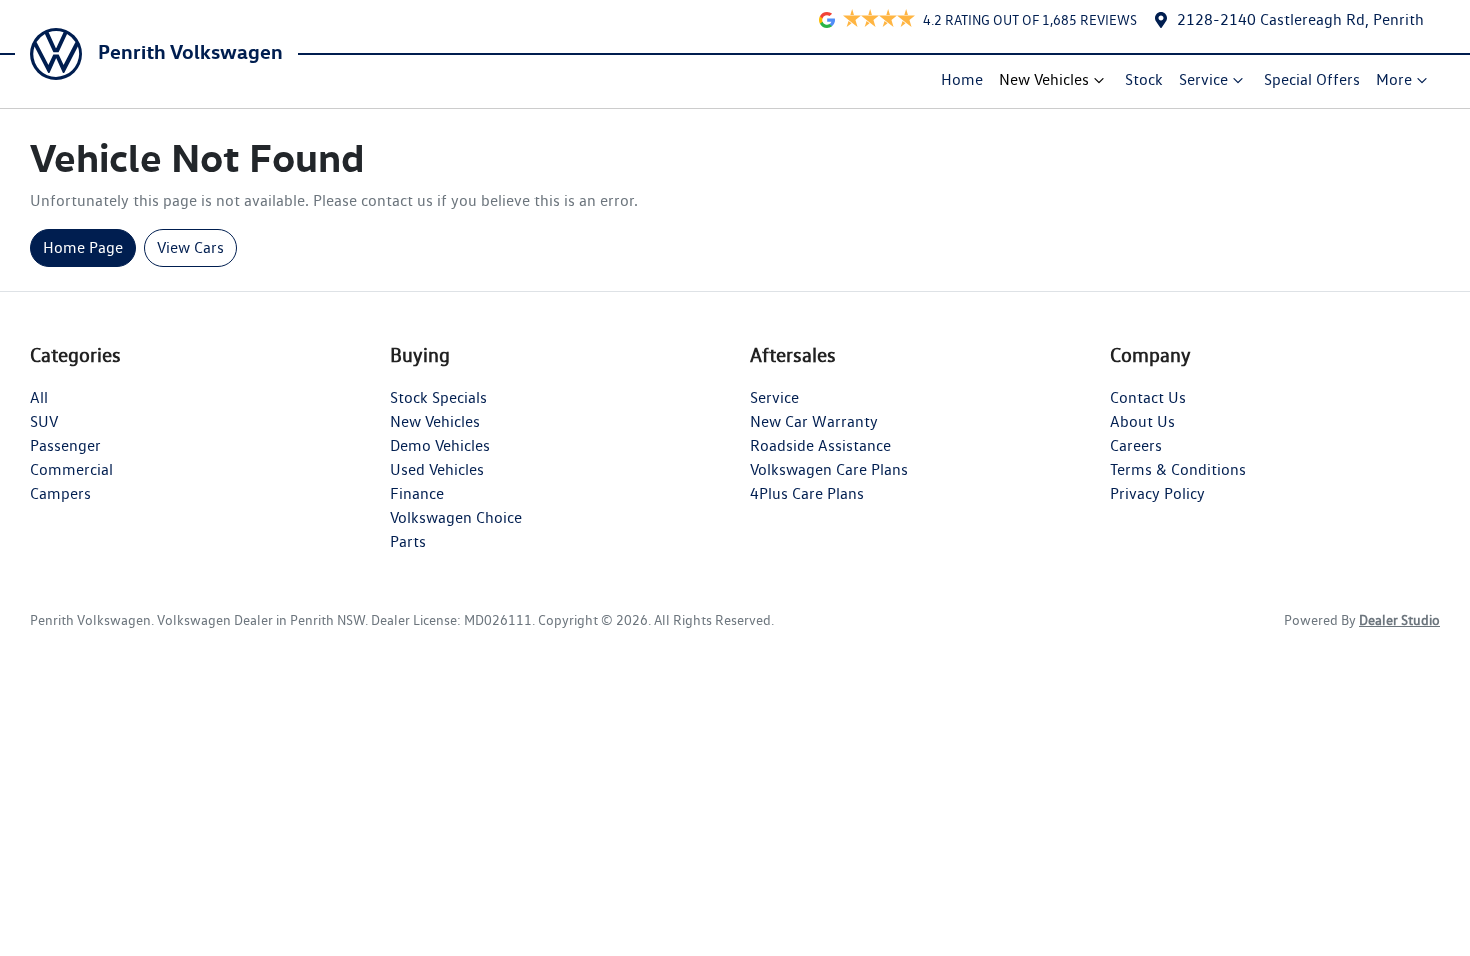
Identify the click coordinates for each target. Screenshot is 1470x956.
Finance (417, 493)
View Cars (190, 247)
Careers (1136, 445)
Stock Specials (438, 397)
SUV (44, 421)
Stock (1144, 79)
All (39, 397)
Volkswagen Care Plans (829, 469)
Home (962, 79)
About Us (1142, 421)
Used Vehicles (437, 469)
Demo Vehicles (440, 445)
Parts (408, 541)
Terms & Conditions (1178, 469)
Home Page (83, 247)
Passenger (65, 445)
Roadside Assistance (820, 445)
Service (1203, 79)
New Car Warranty (814, 421)
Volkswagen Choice (456, 517)
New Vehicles (1044, 79)
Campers (60, 493)
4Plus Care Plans (807, 493)
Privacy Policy (1157, 493)
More (1394, 79)
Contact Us (1148, 397)
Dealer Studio (1399, 620)
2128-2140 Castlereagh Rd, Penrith (1300, 19)
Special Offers (1312, 79)
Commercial (71, 469)
